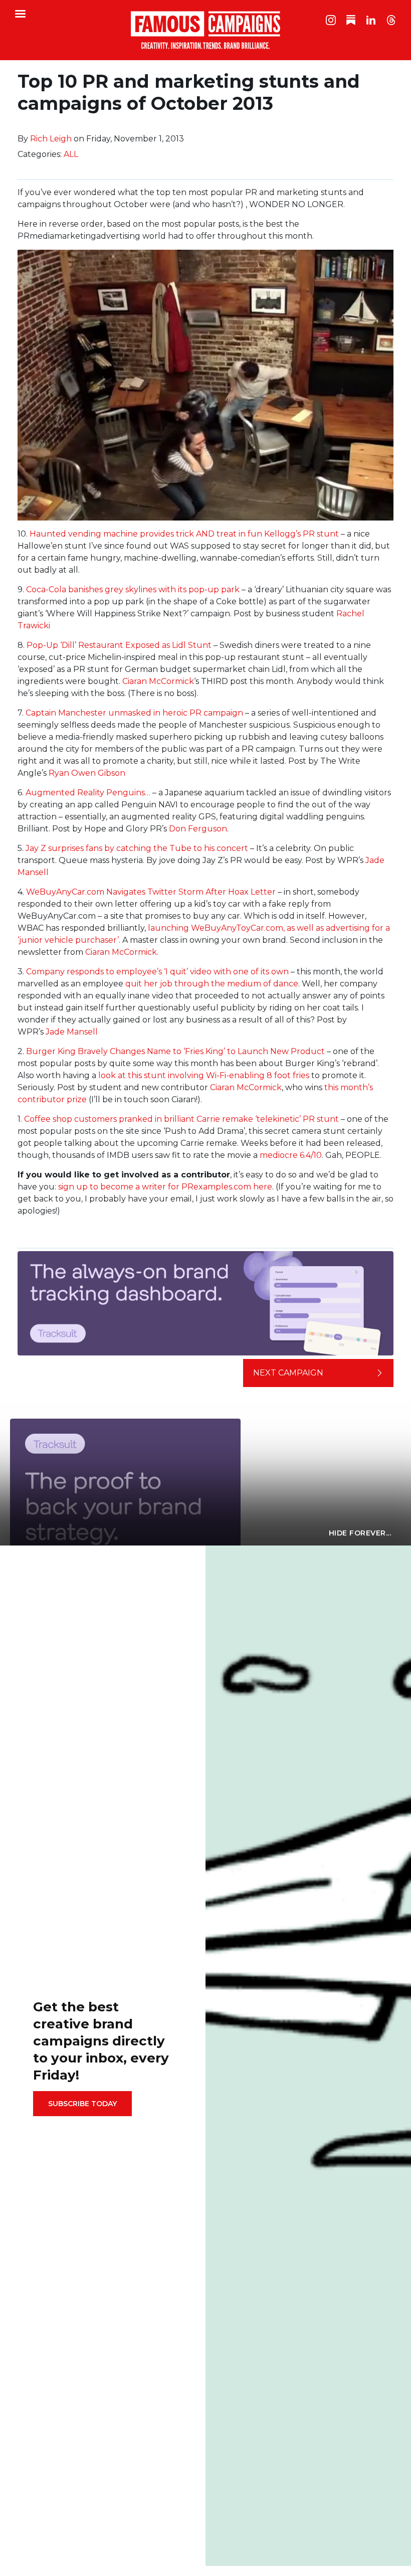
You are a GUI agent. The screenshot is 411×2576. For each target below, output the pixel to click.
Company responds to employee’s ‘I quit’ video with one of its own (157, 972)
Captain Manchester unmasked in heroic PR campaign (134, 713)
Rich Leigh (51, 139)
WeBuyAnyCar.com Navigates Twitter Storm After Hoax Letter (151, 892)
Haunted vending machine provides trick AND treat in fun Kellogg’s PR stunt (184, 534)
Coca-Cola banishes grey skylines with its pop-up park (133, 589)
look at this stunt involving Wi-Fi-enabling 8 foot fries (204, 1075)
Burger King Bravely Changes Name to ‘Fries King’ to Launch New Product (175, 1051)
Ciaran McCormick (158, 681)
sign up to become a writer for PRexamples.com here (165, 1187)
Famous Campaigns (205, 30)
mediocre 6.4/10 (291, 1155)
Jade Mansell (72, 1032)
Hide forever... (360, 1533)
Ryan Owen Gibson (87, 773)
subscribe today (82, 2104)
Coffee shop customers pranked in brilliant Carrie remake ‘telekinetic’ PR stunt (181, 1119)
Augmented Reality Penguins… (88, 793)
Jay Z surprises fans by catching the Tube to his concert (137, 848)
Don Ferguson (198, 829)
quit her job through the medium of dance (212, 984)
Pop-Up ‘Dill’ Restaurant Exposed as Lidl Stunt (119, 645)
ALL (71, 154)
